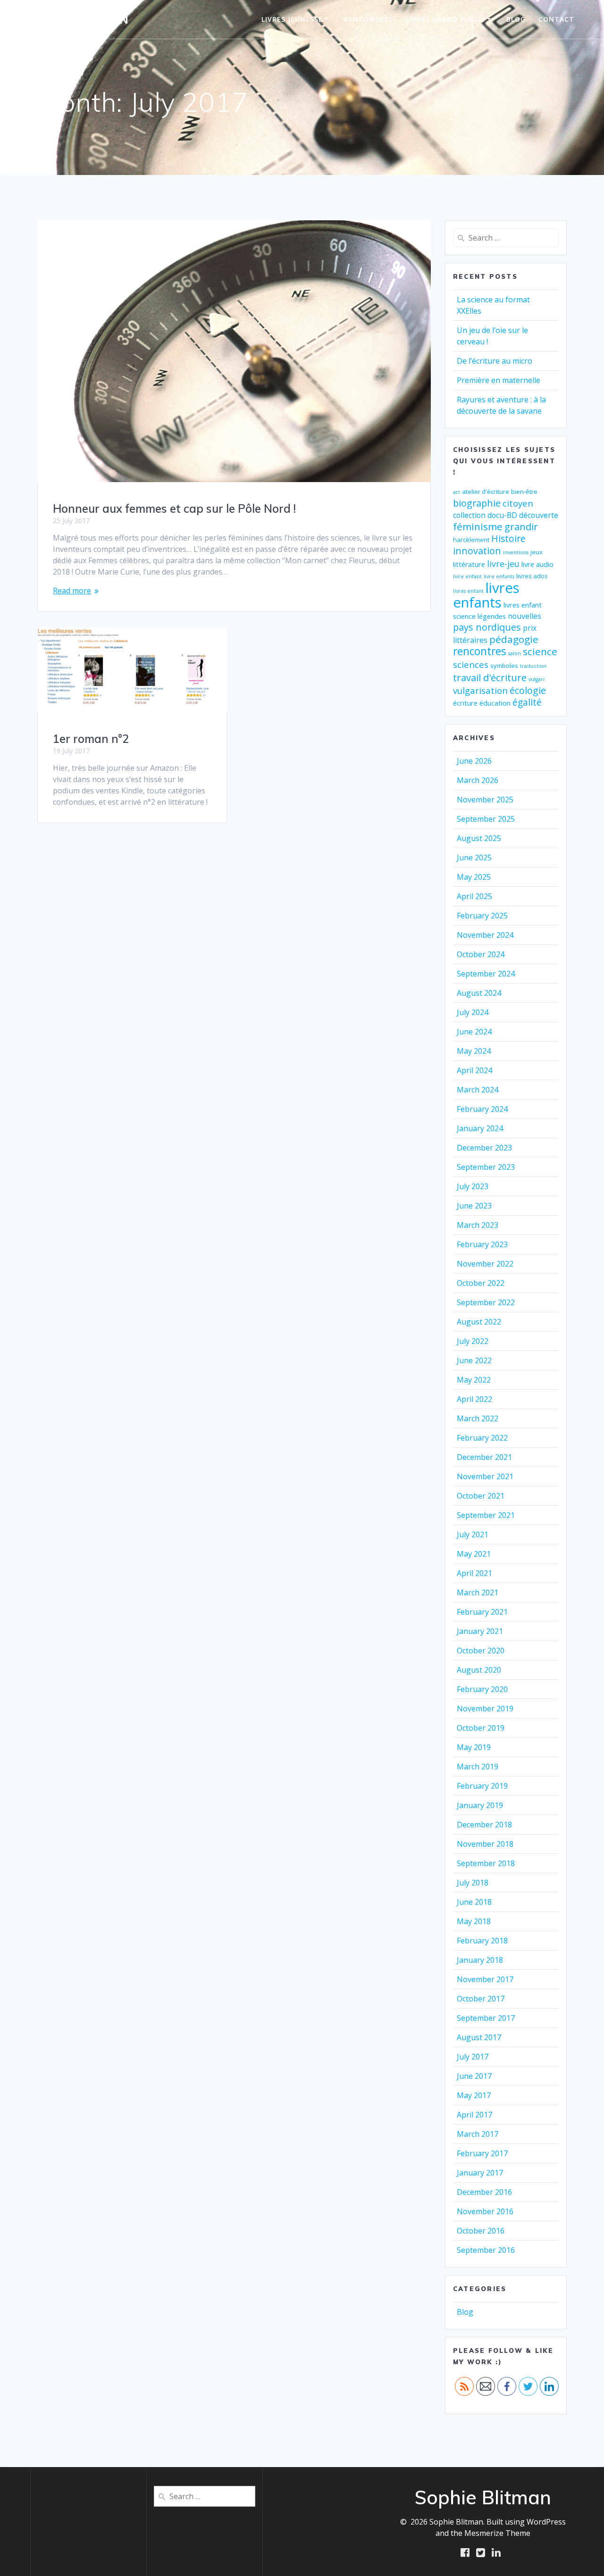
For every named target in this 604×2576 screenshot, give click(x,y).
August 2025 (479, 838)
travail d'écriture (490, 677)
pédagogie (514, 639)
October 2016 (481, 2231)
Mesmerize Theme (497, 2533)
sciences (471, 664)
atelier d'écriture (486, 492)
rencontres (480, 651)
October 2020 (481, 1651)
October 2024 (481, 954)
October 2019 (481, 1728)
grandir (521, 526)
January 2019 (480, 1805)
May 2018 (474, 1921)
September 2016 (486, 2250)
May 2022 (474, 1380)
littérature (469, 564)
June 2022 (474, 1360)
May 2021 (474, 1554)
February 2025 (482, 916)
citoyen (518, 503)
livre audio (537, 564)
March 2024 (478, 1090)
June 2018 (474, 1902)
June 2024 (474, 1032)
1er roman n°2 (91, 739)
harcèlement (471, 540)
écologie (528, 690)
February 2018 (482, 1941)
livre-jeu (503, 564)
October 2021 (481, 1496)
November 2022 (485, 1264)
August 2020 (479, 1670)
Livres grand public (445, 19)
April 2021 (474, 1573)
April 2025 (474, 896)
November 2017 (485, 1979)
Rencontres (369, 19)
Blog (516, 19)
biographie (477, 503)
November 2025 (485, 800)
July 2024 (473, 1012)
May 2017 (474, 2095)
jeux (537, 552)
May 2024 (474, 1051)
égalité (527, 702)
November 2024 (485, 935)
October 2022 (481, 1283)
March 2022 (478, 1418)
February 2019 (482, 1786)
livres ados (532, 576)
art (457, 492)
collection (469, 515)
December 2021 (484, 1457)
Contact (556, 19)
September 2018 (486, 1863)
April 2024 (474, 1070)
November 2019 (485, 1709)
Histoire (508, 539)
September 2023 (486, 1167)
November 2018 (485, 1844)
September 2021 (486, 1515)
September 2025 (486, 819)
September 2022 (486, 1302)
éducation (495, 703)
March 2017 (478, 2134)
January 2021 (480, 1631)
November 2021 (485, 1476)
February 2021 (482, 1612)
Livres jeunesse (292, 19)
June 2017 (474, 2076)
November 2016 (485, 2211)
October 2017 (481, 1999)
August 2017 (479, 2037)
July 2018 (473, 1883)
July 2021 (473, 1534)
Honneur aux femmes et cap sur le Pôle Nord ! (174, 509)
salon (515, 653)
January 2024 (480, 1128)
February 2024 (482, 1109)
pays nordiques (487, 627)
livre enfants (499, 576)
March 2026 (478, 780)
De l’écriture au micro (495, 361)
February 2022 (482, 1438)
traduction (533, 666)
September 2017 (486, 2018)
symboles (504, 666)
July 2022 (473, 1341)
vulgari (537, 679)
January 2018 (480, 1960)
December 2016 (484, 2192)
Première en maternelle (499, 380)
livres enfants (486, 595)
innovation (477, 551)
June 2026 (474, 761)
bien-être (524, 492)
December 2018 (484, 1825)
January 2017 (480, 2173)
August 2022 (479, 1322)
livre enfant (467, 576)
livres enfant (468, 591)
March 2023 (478, 1225)
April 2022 (474, 1399)
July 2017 (473, 2057)
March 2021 (478, 1592)
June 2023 (474, 1206)
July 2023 (473, 1186)
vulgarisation (480, 690)
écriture (465, 703)
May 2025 (474, 877)
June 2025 (474, 858)
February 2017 (482, 2153)
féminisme (478, 526)
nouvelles (524, 616)
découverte (539, 515)
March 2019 (478, 1767)
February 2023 (482, 1244)
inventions (516, 552)
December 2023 (484, 1148)
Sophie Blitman (79, 19)
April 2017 (474, 2115)
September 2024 (486, 974)
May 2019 (474, 1747)
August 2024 (479, 993)
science (540, 651)
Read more (72, 591)
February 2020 (482, 1689)
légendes (492, 616)
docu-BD (502, 515)
